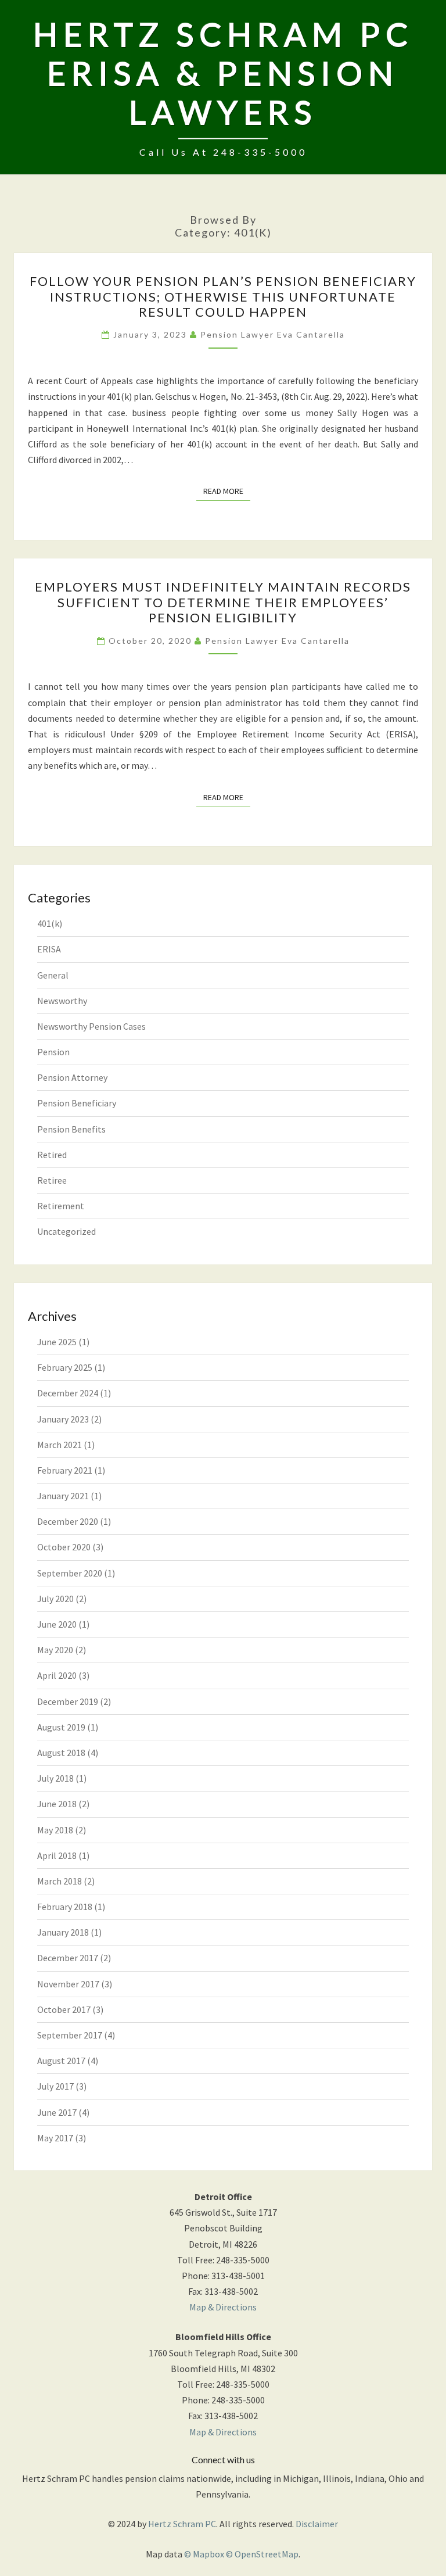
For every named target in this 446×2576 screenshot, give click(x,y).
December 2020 (68, 1521)
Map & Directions (223, 2307)
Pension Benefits (71, 1129)
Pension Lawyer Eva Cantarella (273, 334)
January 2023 (63, 1419)
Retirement (61, 1206)
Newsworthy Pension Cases (91, 1026)
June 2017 (57, 2112)
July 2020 (55, 1599)
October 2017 (64, 2009)
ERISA (49, 949)
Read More (227, 491)
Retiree (52, 1180)
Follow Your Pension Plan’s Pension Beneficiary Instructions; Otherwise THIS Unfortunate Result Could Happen (223, 296)
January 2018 (63, 1932)
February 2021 (65, 1470)
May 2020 (55, 1650)
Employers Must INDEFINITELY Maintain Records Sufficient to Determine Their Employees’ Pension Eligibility (223, 602)
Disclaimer (317, 2524)
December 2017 (68, 1958)
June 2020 (57, 1624)
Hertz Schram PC (182, 2524)
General (53, 975)
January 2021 (63, 1496)
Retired (52, 1155)
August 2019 (61, 1727)
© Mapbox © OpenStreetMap (241, 2554)
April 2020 (57, 1675)
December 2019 (68, 1701)
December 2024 (68, 1393)
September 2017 (70, 2035)
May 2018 (55, 1830)
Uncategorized (66, 1231)
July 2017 (55, 2086)
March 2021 (60, 1445)
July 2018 (55, 1778)
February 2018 (65, 1907)
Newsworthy (62, 1001)
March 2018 (60, 1881)
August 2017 (61, 2061)
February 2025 (65, 1367)
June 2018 (57, 1804)
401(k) (50, 923)
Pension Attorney (72, 1077)
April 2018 (57, 1855)
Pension (53, 1052)
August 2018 (61, 1753)
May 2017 (55, 2138)
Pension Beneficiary (77, 1103)
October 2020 (64, 1547)
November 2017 (68, 1984)
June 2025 (57, 1342)
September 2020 (70, 1573)
